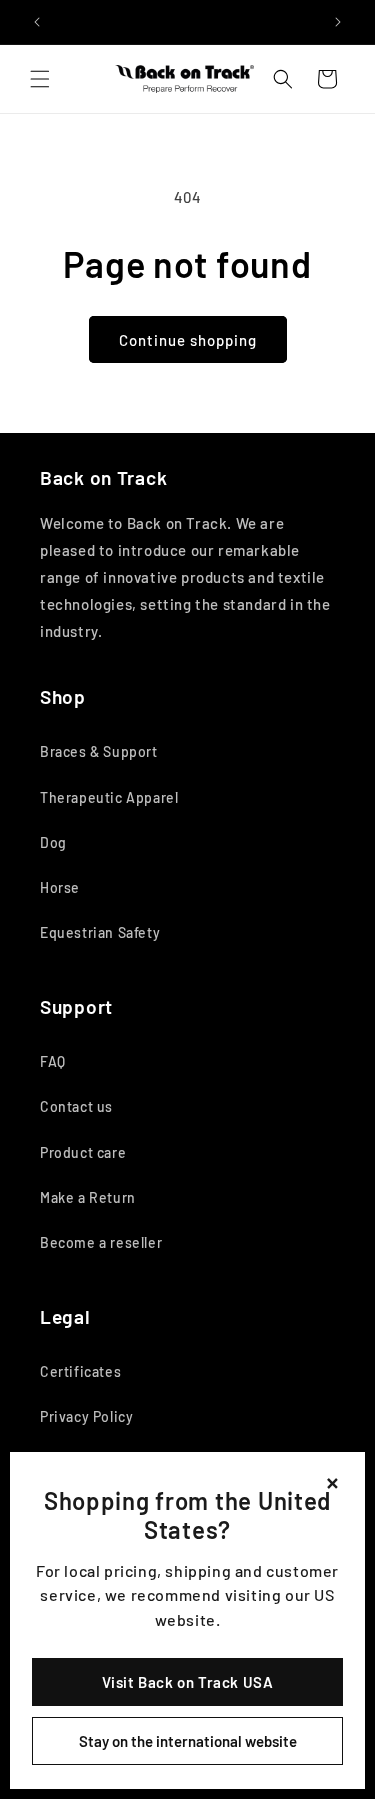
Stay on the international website (188, 1741)
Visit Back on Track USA (188, 1682)
